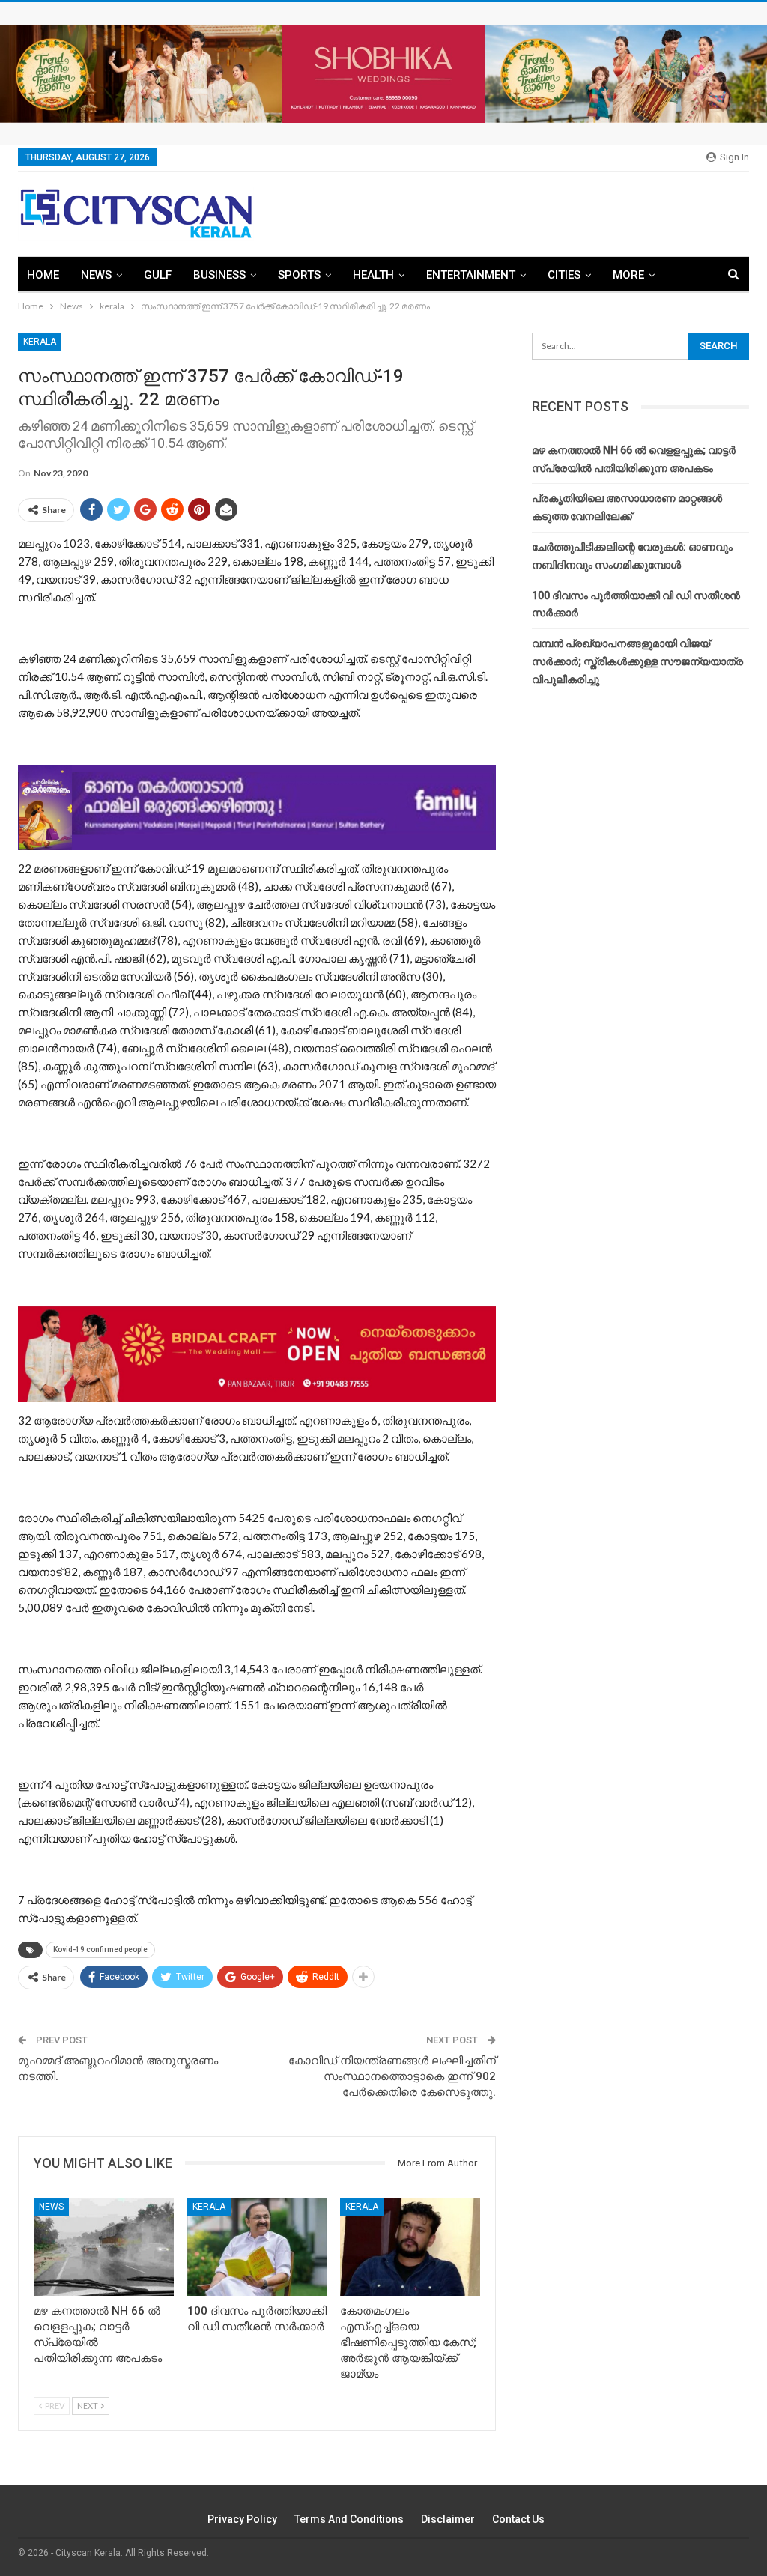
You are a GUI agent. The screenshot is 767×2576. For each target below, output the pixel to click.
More (628, 275)
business (219, 275)
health (373, 275)
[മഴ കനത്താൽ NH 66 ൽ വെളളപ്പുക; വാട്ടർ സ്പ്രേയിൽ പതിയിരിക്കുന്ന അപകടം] (104, 2247)
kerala (40, 342)
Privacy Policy (242, 2519)
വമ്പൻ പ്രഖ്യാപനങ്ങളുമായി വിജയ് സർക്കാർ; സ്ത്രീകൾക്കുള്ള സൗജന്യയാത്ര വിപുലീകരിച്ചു (637, 661)
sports (299, 275)
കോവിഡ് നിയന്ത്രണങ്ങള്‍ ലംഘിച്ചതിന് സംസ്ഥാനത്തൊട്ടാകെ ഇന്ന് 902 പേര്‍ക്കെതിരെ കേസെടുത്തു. (392, 2076)
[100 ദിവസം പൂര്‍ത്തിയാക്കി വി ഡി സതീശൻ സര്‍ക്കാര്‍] (257, 2247)
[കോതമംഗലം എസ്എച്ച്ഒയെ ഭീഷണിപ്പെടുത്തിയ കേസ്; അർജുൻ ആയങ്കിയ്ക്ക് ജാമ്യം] (410, 2247)
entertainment (471, 275)
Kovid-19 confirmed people (100, 1949)
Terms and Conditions (349, 2519)
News (96, 275)
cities (564, 275)
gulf (158, 275)
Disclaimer (448, 2519)
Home (43, 275)
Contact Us (518, 2519)
